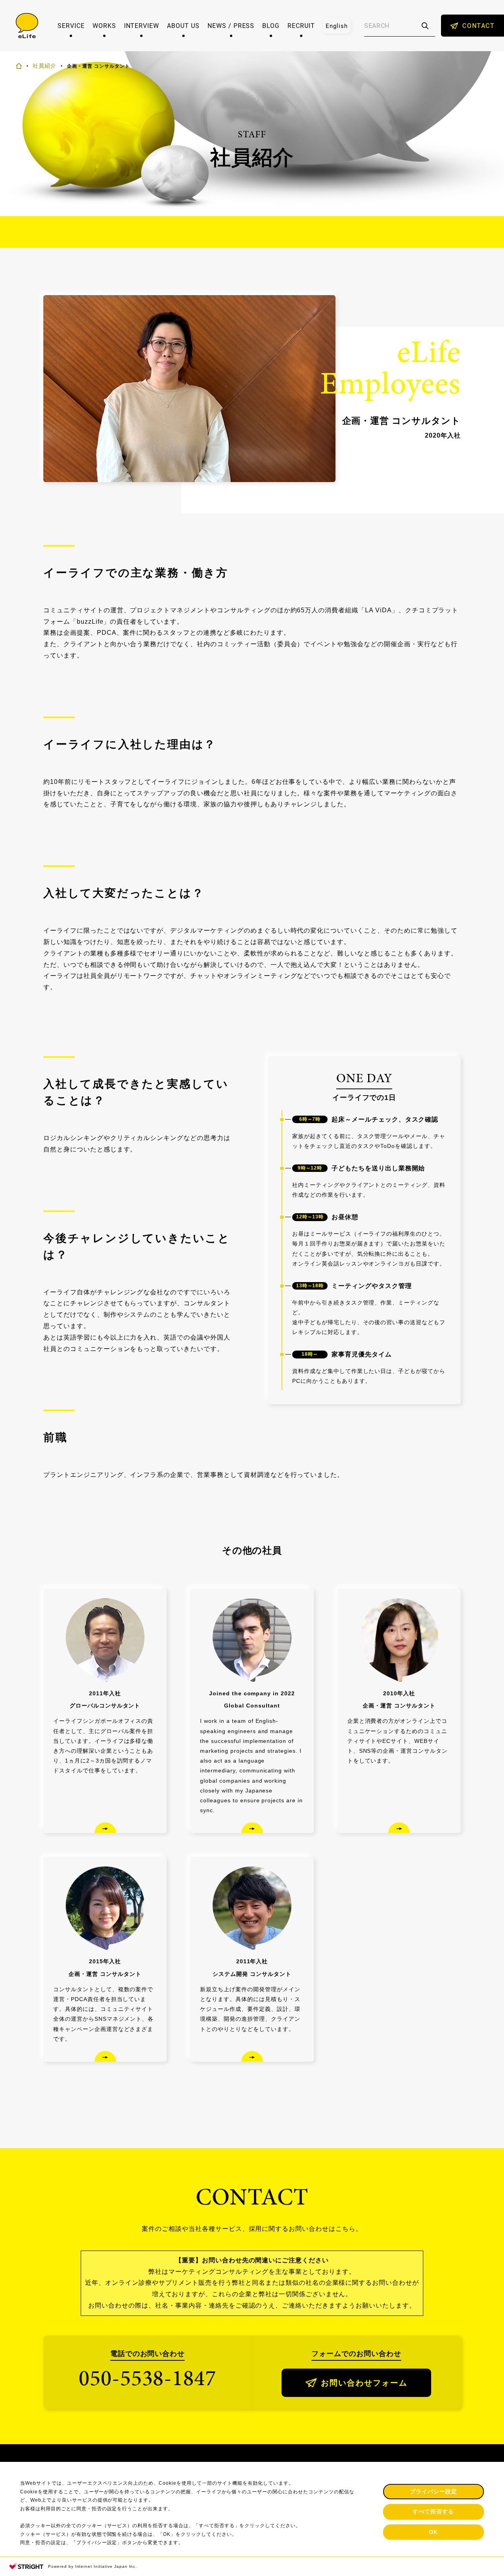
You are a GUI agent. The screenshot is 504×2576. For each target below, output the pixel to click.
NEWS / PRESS (231, 26)
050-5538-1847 (147, 2378)
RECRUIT (301, 26)
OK (433, 2532)
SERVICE (71, 26)
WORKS (104, 26)
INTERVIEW (142, 26)
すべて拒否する (433, 2511)
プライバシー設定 (434, 2491)
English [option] (337, 26)
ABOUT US (183, 26)
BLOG (271, 26)
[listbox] (337, 26)
